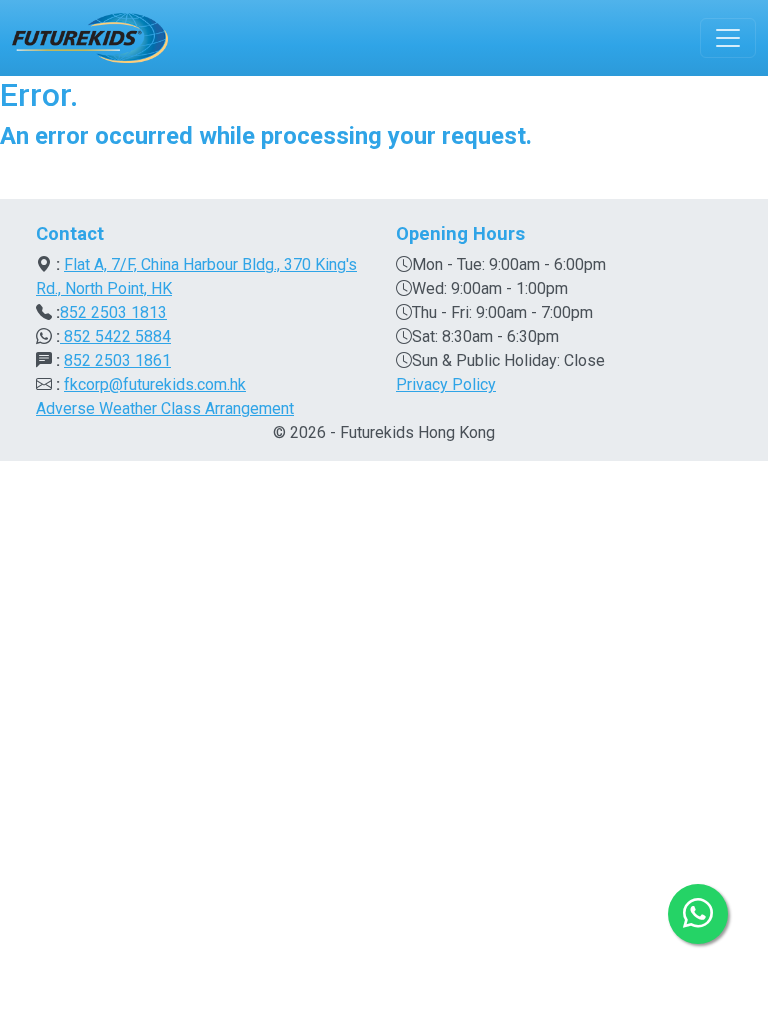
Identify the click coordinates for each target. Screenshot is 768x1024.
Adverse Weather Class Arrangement (165, 408)
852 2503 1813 (113, 312)
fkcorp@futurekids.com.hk (155, 384)
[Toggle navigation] (728, 38)
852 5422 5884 (115, 336)
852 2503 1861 (117, 360)
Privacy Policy (446, 384)
